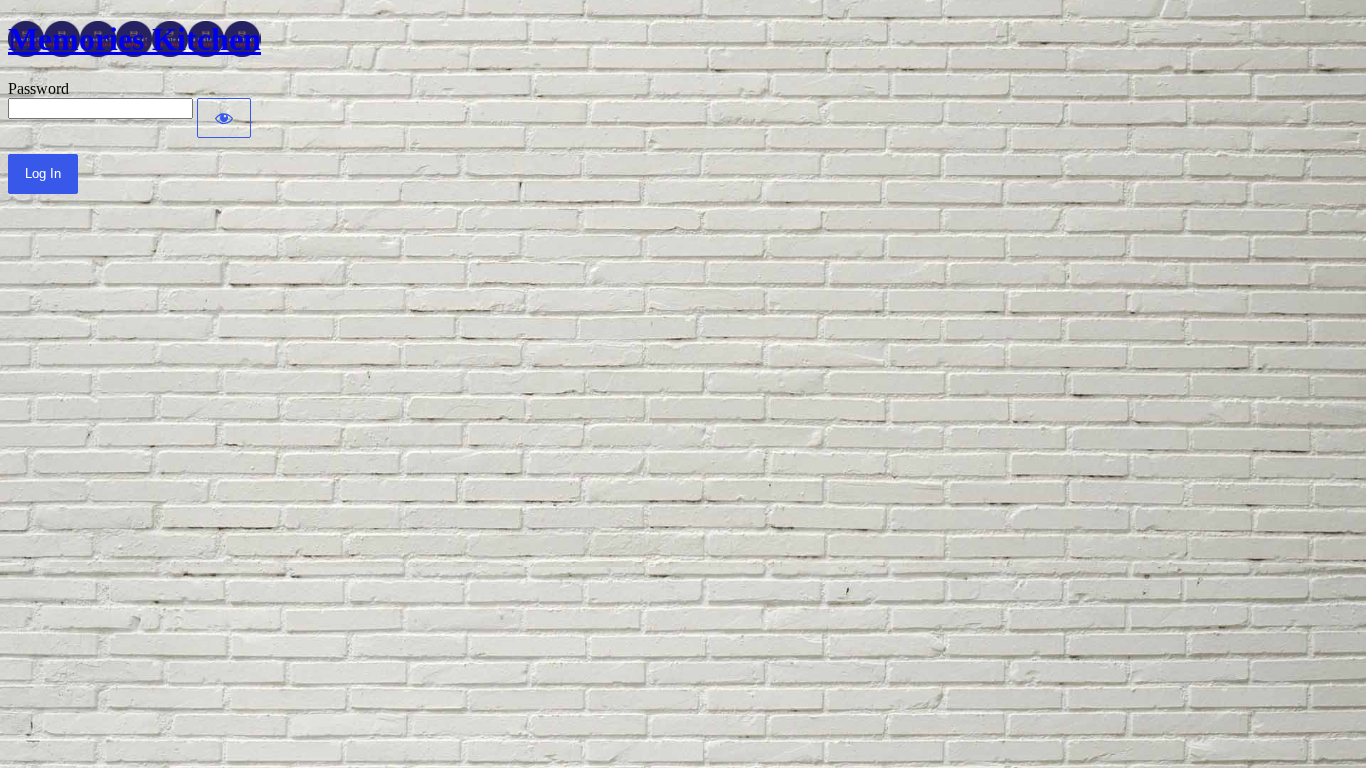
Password (38, 88)
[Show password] (224, 118)
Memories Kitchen (134, 39)
